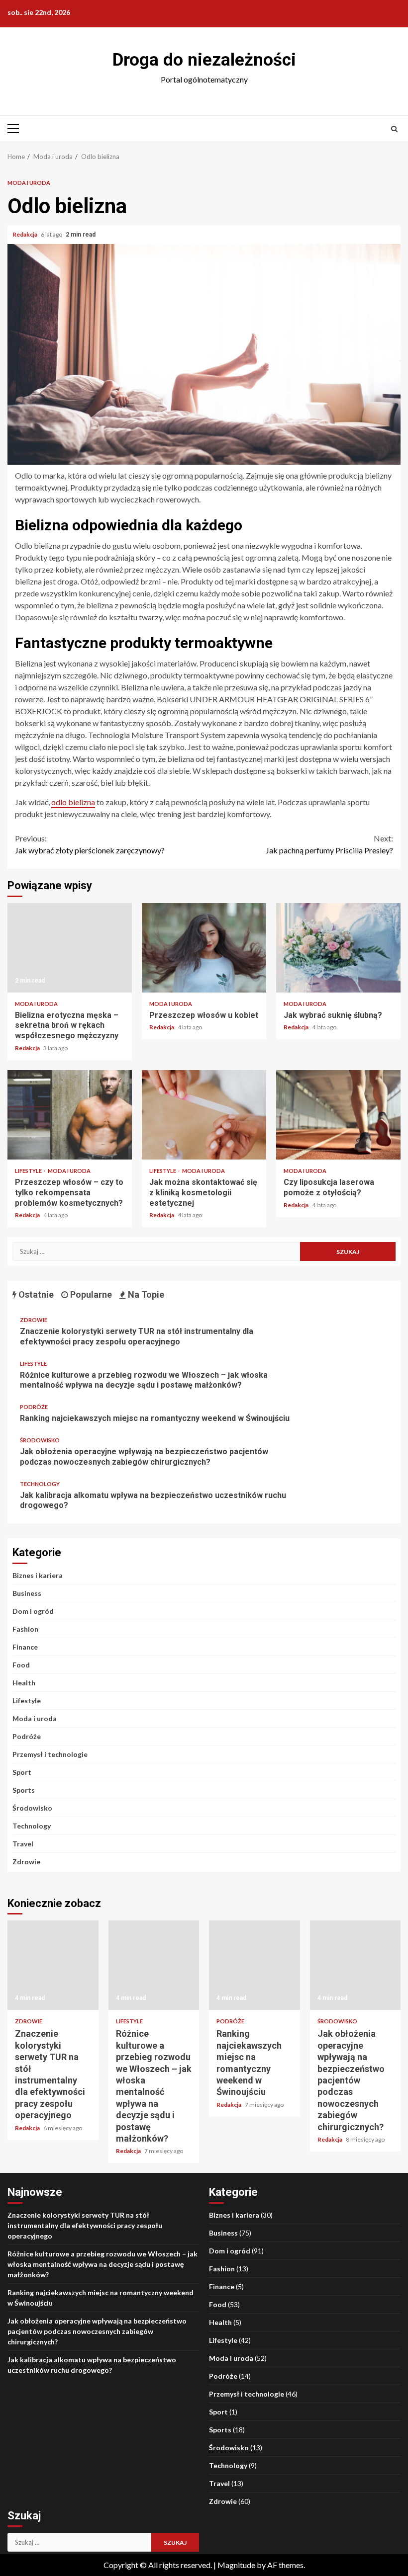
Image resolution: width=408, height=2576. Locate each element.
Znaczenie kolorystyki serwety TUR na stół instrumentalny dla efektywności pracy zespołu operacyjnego (137, 1336)
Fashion (25, 1629)
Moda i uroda (29, 183)
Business (27, 1593)
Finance (25, 1647)
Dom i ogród (33, 1611)
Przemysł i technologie (50, 1754)
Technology (40, 1484)
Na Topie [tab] (145, 1294)
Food (21, 1665)
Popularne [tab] (90, 1294)
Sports (24, 1790)
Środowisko (40, 1440)
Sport (22, 1772)
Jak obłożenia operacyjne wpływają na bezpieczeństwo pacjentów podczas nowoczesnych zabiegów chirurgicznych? (144, 1457)
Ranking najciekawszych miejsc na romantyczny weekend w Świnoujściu (155, 1418)
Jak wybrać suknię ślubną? (338, 948)
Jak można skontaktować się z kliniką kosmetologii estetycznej (204, 1115)
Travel (23, 1844)
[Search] (394, 129)
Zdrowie (34, 1320)
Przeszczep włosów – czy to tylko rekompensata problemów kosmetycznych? (70, 1115)
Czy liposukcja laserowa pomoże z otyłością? (338, 1115)
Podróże (34, 1407)
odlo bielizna (73, 802)
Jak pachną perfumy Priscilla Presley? (329, 844)
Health (24, 1683)
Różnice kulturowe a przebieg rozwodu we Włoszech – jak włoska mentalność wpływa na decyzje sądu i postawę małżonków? (144, 1380)
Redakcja (25, 234)
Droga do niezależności (204, 60)
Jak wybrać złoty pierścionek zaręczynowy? (90, 844)
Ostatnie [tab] (35, 1294)
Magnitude (236, 2565)
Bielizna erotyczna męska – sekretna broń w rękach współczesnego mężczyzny (70, 948)
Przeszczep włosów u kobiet (204, 948)
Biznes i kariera (38, 1575)
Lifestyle (29, 1171)
